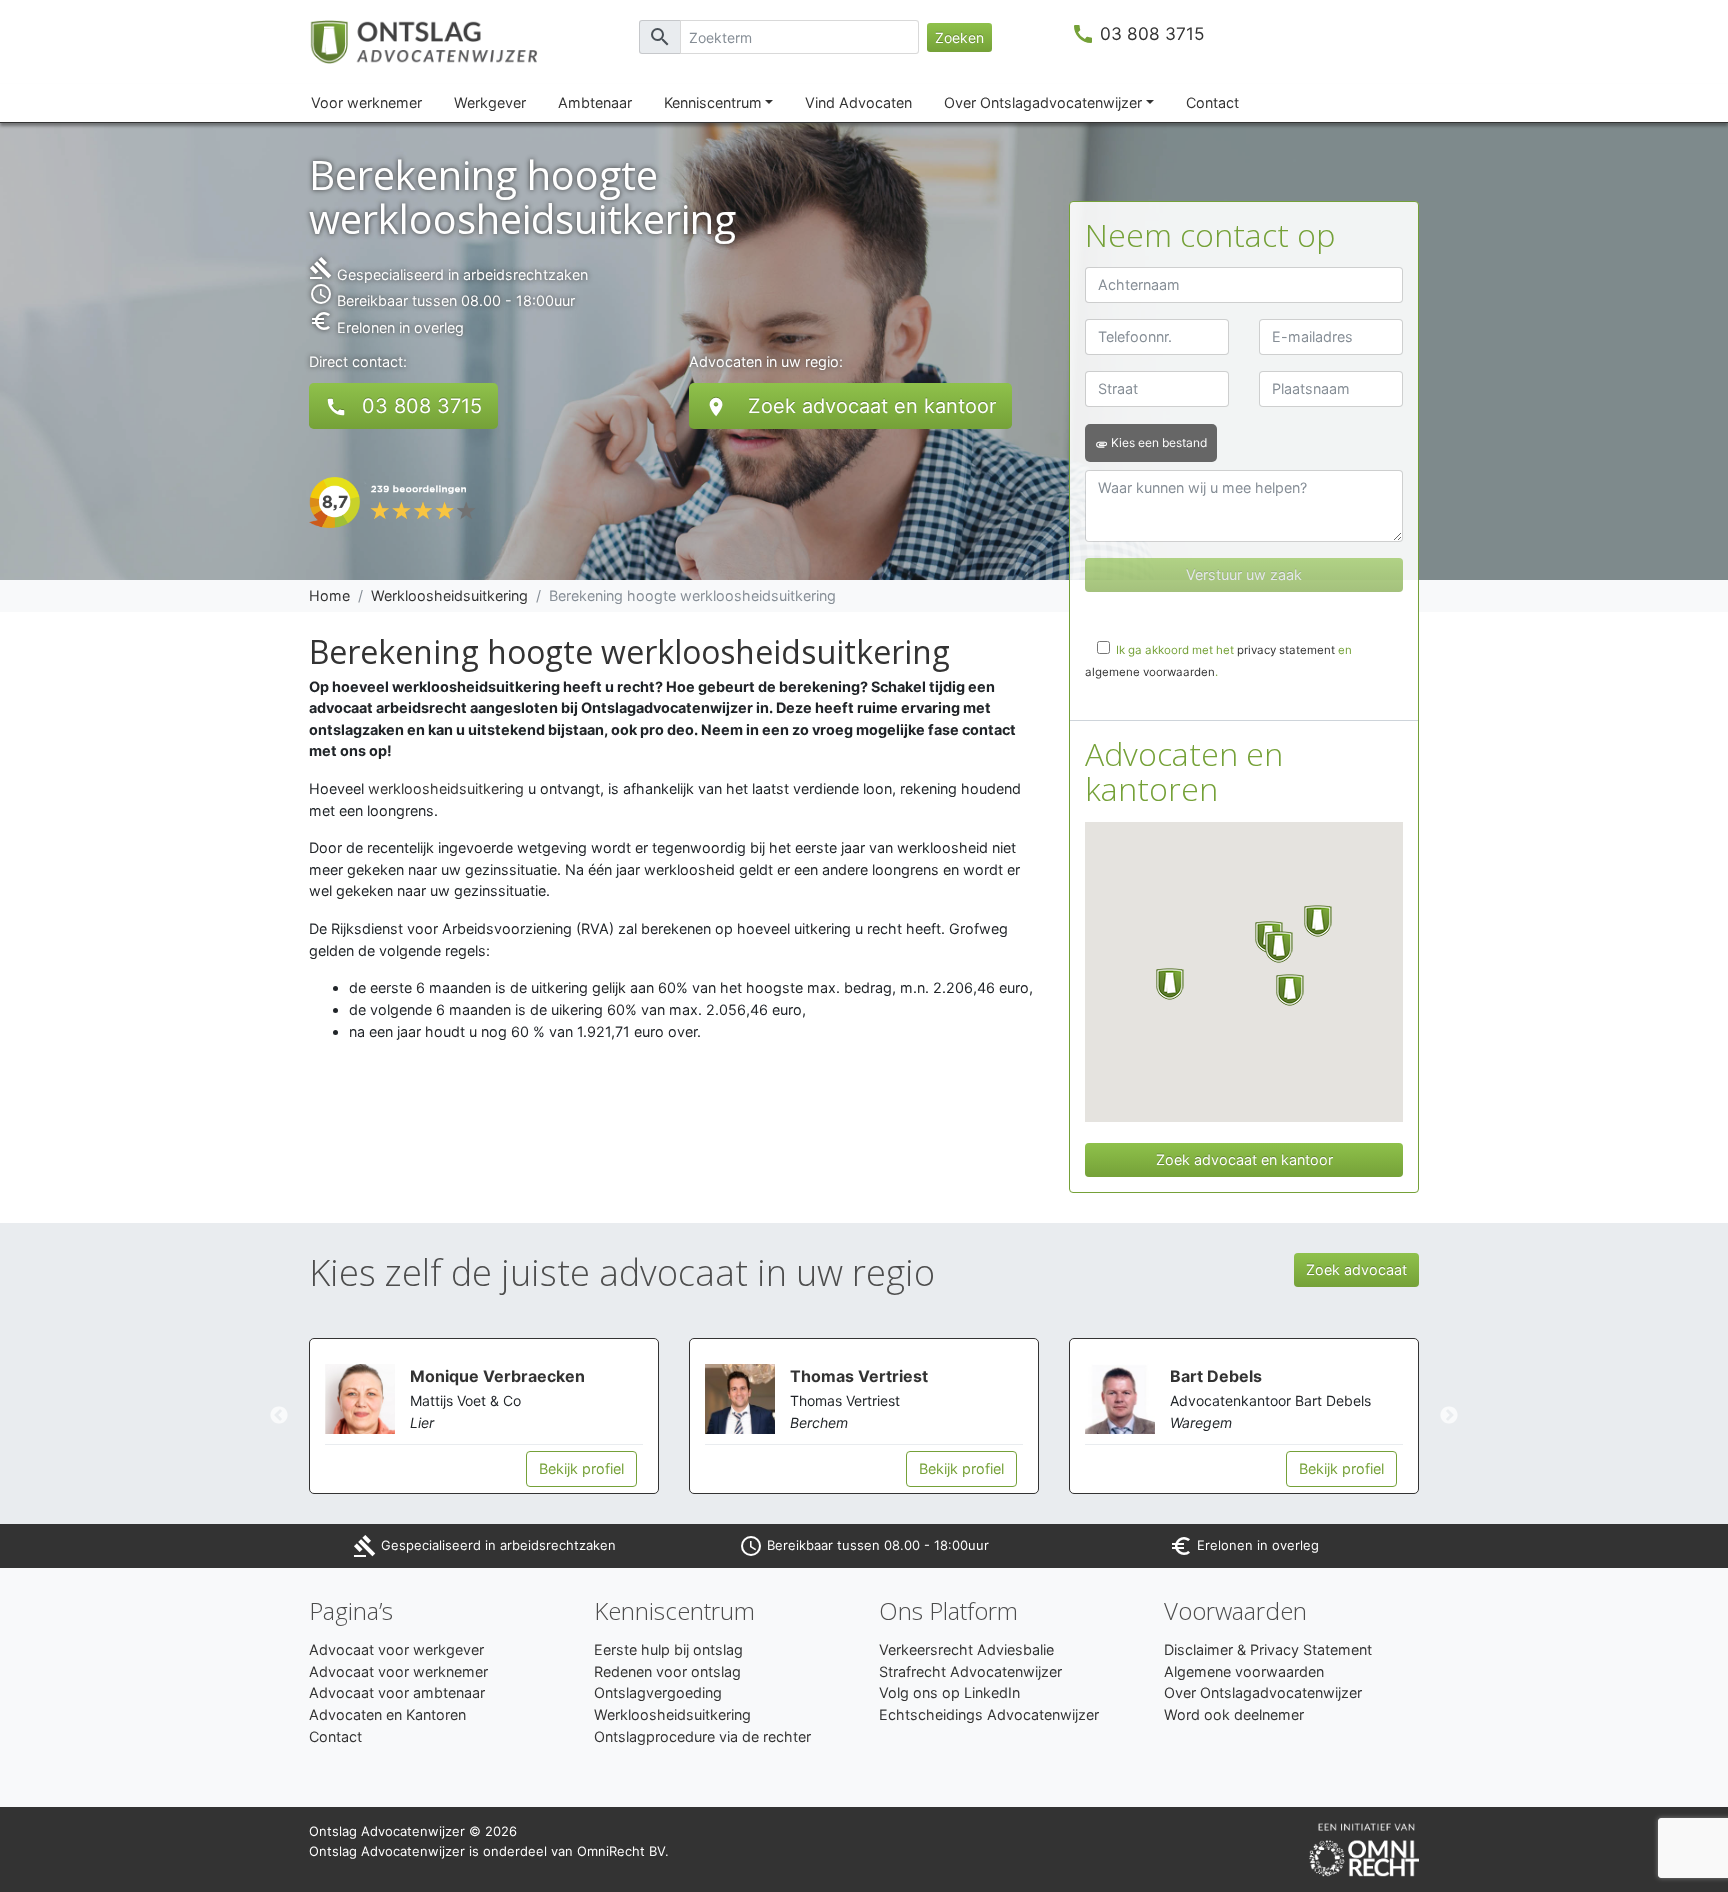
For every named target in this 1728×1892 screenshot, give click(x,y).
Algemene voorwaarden (1244, 1671)
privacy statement (1286, 650)
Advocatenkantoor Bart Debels (1270, 1400)
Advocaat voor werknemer (398, 1671)
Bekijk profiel (581, 1468)
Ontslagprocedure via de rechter (702, 1736)
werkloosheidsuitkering (446, 788)
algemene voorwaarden (1150, 672)
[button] (1170, 984)
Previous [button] (279, 1416)
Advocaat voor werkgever (396, 1649)
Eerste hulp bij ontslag (668, 1649)
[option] (484, 1416)
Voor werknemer (366, 102)
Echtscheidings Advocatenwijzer (989, 1714)
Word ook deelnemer (1234, 1714)
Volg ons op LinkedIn (949, 1692)
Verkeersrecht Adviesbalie (966, 1649)
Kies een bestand (1151, 442)
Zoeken (959, 37)
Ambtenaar (595, 102)
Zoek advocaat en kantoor (850, 406)
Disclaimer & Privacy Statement (1268, 1649)
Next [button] (1449, 1416)
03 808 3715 (1152, 33)
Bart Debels (1216, 1376)
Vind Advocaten (858, 102)
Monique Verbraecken (497, 1376)
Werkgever (490, 102)
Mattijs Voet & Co (465, 1400)
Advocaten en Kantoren (387, 1714)
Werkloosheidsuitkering (449, 595)
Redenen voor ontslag (667, 1671)
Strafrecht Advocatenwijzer (970, 1671)
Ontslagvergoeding (658, 1692)
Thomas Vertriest (859, 1376)
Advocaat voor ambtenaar (397, 1692)
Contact (1212, 102)
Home (329, 595)
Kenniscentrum (713, 102)
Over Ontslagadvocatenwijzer (1043, 102)
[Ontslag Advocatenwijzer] (436, 40)
